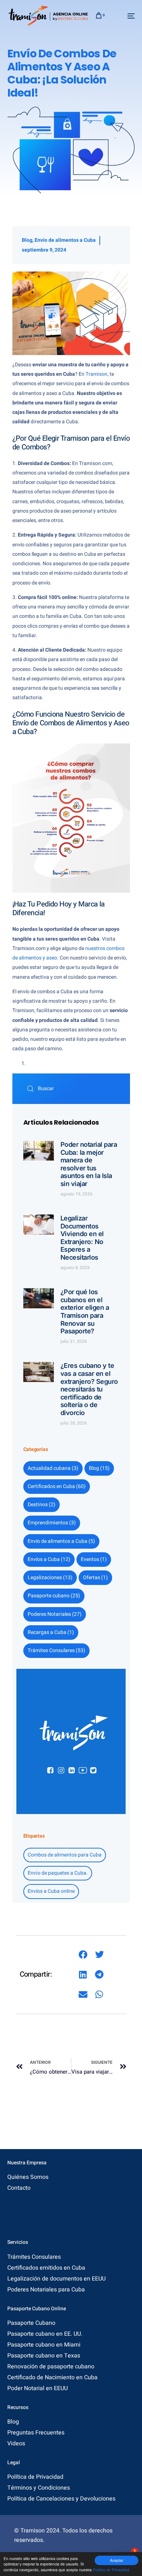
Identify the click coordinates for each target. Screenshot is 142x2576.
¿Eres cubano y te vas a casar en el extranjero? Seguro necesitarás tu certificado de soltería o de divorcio (89, 1389)
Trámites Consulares (34, 2257)
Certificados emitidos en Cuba (46, 2268)
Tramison (96, 374)
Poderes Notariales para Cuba (46, 2290)
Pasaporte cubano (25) (54, 1596)
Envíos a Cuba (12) (49, 1559)
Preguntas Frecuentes (36, 2433)
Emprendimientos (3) (52, 1523)
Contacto (19, 2188)
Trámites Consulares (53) (56, 1650)
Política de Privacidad (111, 2570)
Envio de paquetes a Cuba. (58, 1873)
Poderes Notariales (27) (55, 1614)
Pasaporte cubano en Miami (44, 2345)
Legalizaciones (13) (50, 1578)
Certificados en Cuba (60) (57, 1486)
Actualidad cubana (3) (53, 1468)
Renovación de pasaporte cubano (51, 2367)
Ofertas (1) (95, 1578)
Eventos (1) (94, 1559)
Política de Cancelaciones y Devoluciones (61, 2499)
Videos (16, 2443)
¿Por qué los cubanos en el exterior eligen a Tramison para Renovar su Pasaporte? (85, 1311)
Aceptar (117, 2560)
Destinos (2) (42, 1505)
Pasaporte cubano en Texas (44, 2356)
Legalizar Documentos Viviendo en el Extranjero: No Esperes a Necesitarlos (82, 1238)
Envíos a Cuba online (51, 1891)
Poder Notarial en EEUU (38, 2388)
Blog (27, 240)
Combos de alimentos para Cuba (65, 1855)
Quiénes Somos (28, 2177)
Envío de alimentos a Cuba (65, 240)
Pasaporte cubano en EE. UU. (45, 2334)
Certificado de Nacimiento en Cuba (52, 2377)
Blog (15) (99, 1468)
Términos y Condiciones (39, 2488)
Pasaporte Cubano (31, 2323)
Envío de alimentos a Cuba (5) (61, 1541)
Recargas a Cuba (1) (51, 1632)
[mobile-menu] (124, 16)
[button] (83, 1955)
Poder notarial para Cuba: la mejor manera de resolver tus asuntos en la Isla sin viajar (89, 1164)
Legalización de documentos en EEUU (56, 2279)
